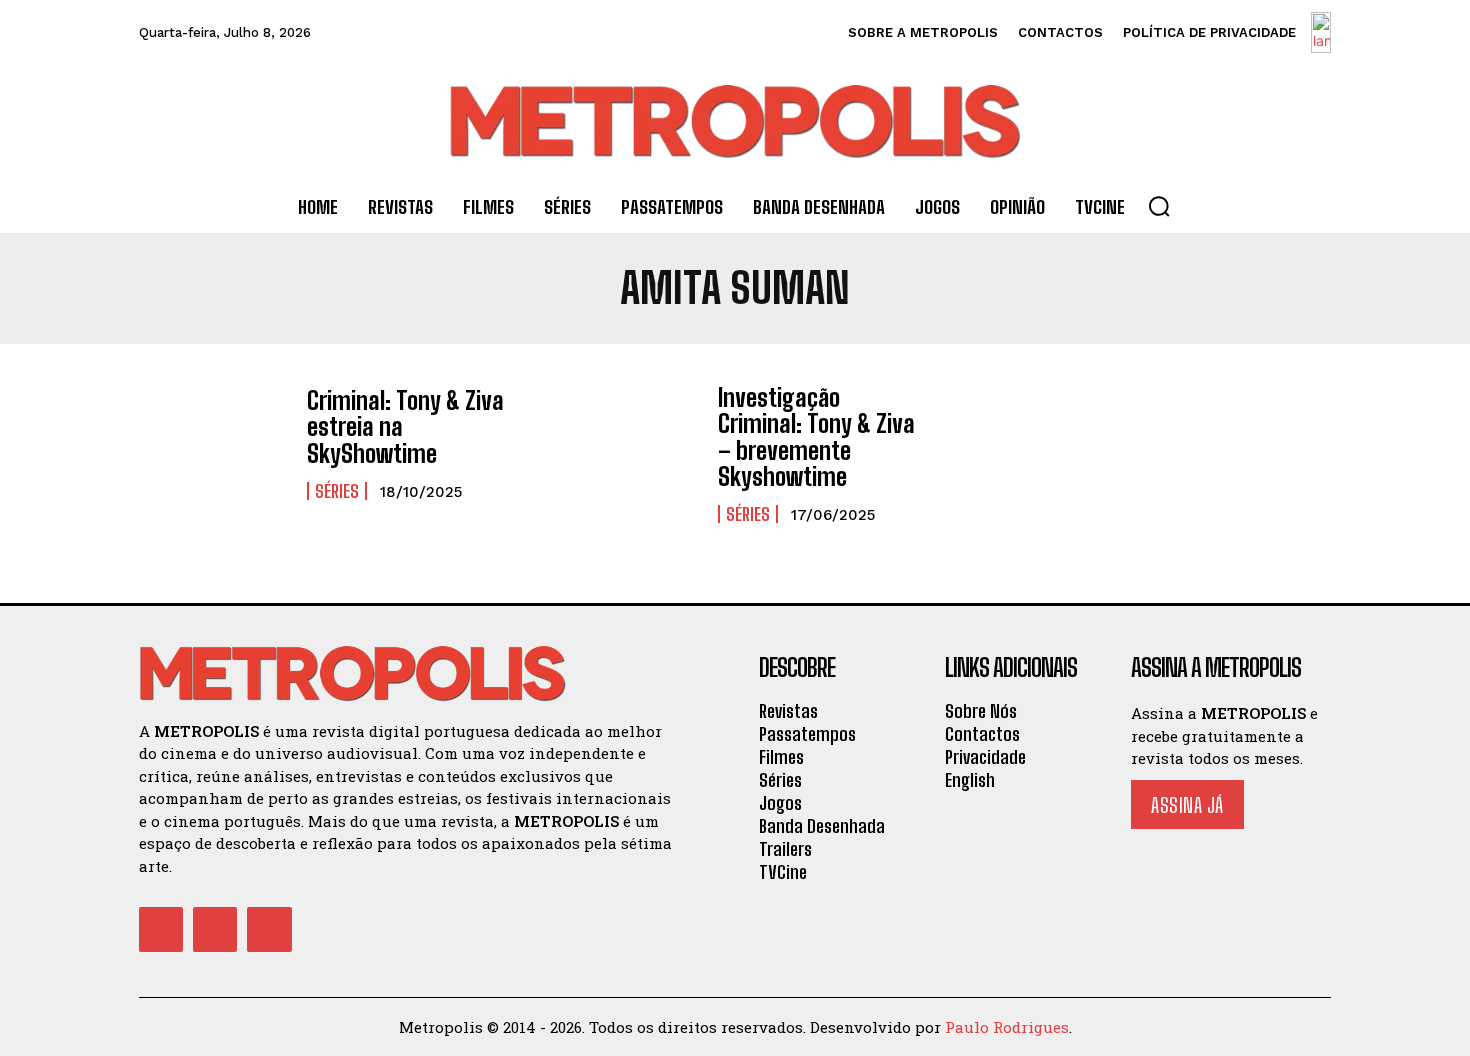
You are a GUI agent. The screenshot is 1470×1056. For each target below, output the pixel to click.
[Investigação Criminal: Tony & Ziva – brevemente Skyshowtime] (624, 444)
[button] (1159, 206)
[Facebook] (161, 929)
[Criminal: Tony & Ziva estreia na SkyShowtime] (213, 444)
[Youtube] (269, 929)
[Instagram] (215, 929)
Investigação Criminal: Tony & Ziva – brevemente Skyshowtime (816, 437)
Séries (337, 491)
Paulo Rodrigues (1007, 1027)
